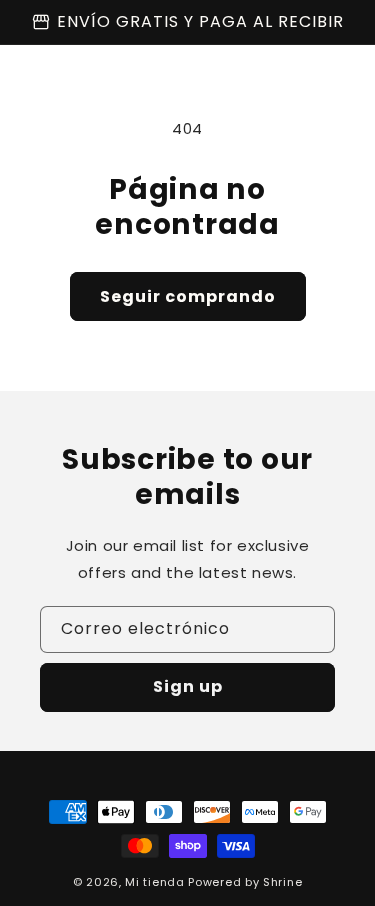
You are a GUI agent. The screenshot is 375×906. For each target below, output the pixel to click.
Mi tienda (154, 882)
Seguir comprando (188, 296)
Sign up (188, 686)
